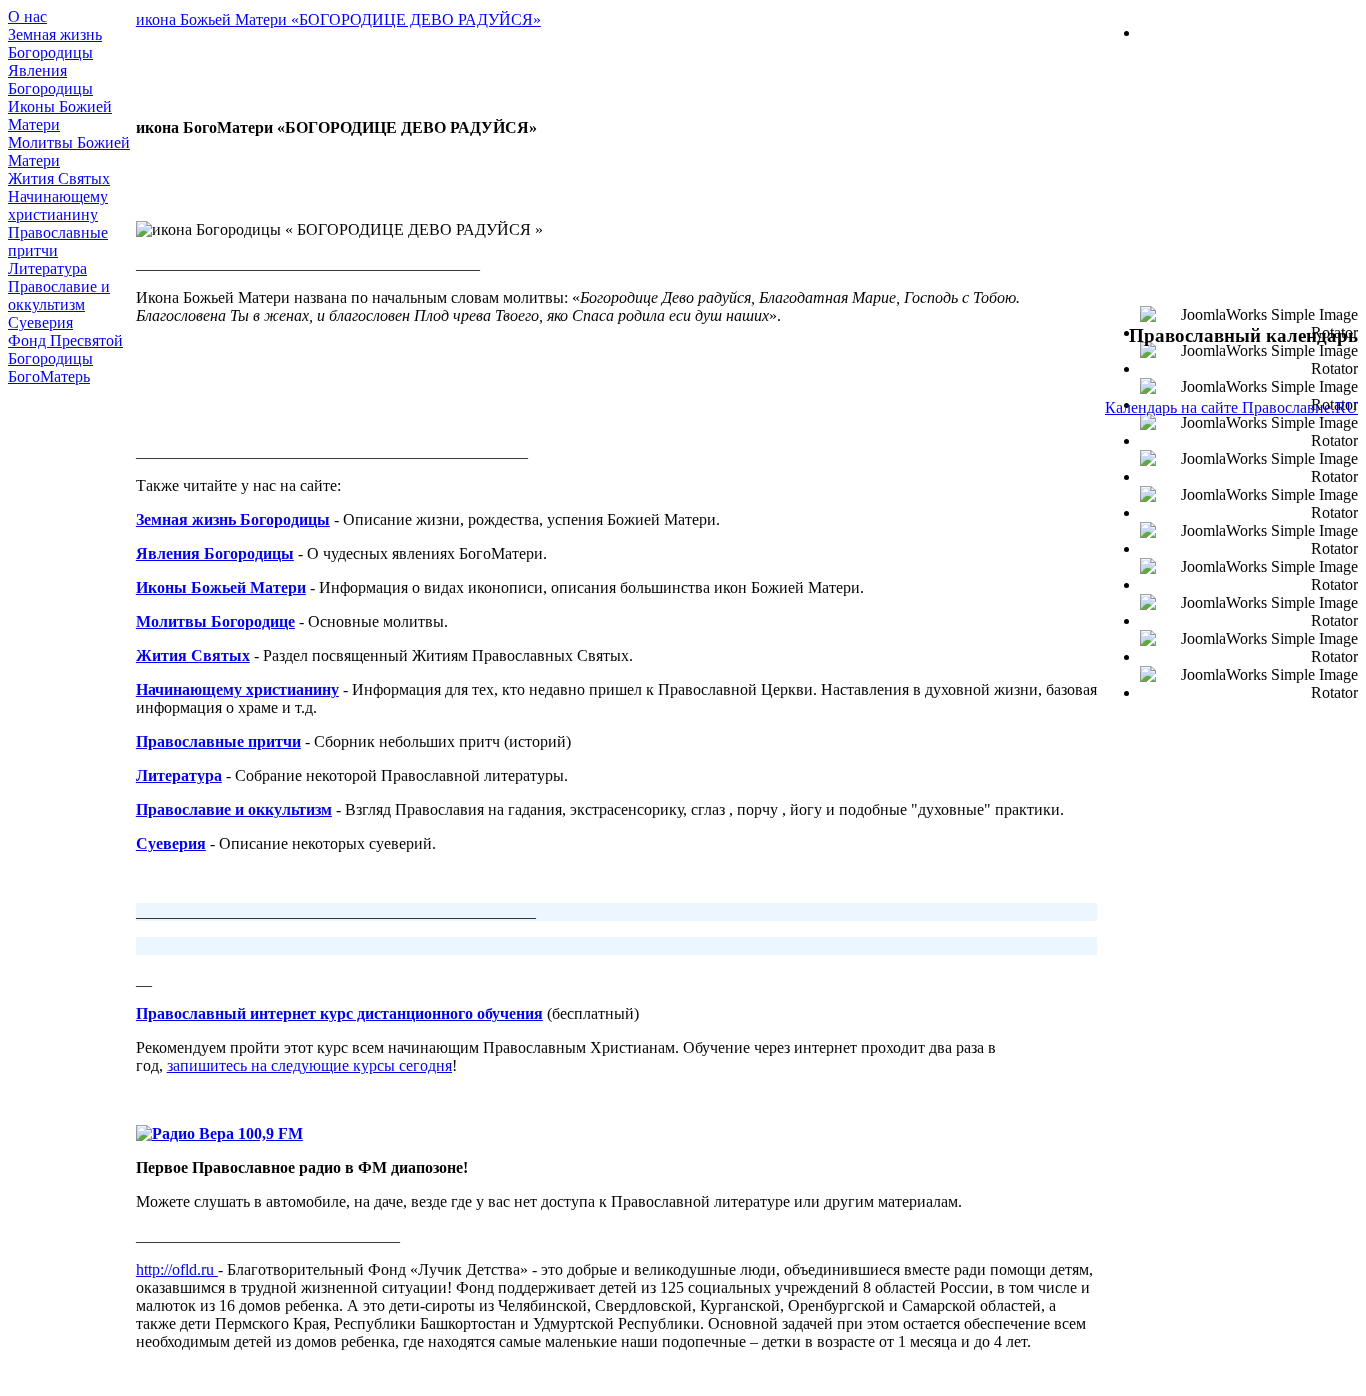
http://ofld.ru (177, 1269)
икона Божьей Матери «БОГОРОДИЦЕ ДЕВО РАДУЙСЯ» (338, 19)
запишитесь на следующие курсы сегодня (309, 1065)
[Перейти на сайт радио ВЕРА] (219, 1133)
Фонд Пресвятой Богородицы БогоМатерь (65, 358)
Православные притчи (218, 741)
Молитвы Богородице (215, 621)
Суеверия (40, 322)
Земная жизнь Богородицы (55, 43)
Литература (47, 268)
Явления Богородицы (50, 79)
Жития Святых (59, 178)
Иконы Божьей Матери (221, 587)
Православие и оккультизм (59, 295)
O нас (27, 16)
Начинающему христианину (58, 205)
